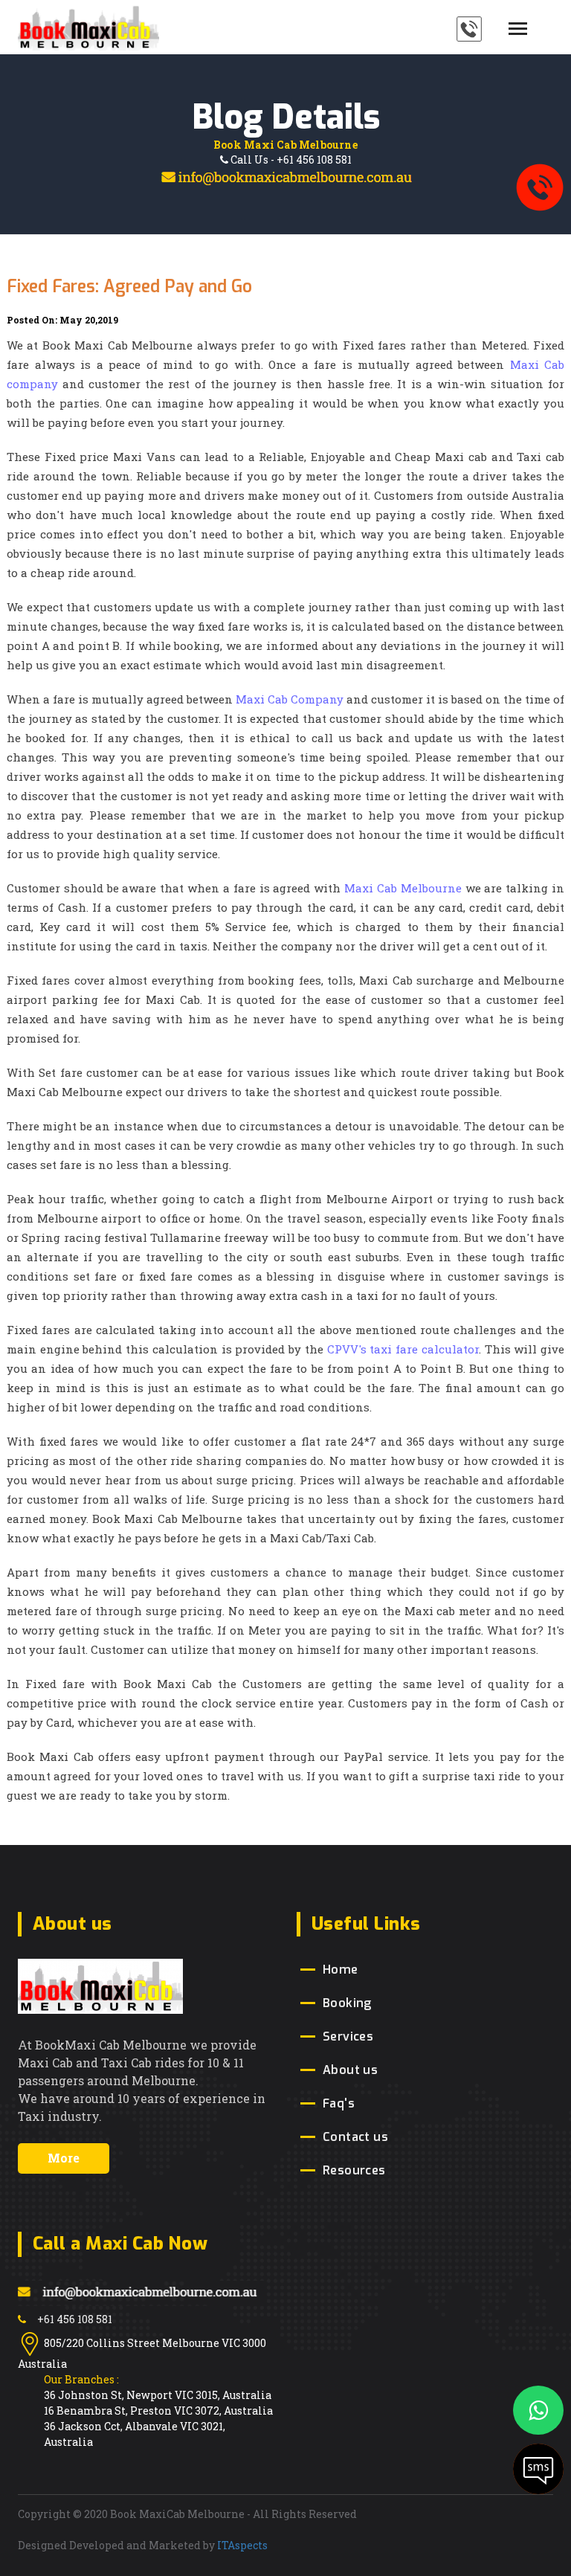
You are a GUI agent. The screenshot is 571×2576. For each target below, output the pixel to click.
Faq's (339, 2103)
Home (341, 1970)
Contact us (355, 2137)
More (64, 2158)
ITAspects (242, 2545)
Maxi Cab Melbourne (403, 888)
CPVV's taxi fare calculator (403, 1349)
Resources (354, 2170)
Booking (347, 2003)
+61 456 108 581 (75, 2319)
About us (350, 2070)
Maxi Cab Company (291, 699)
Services (348, 2036)
